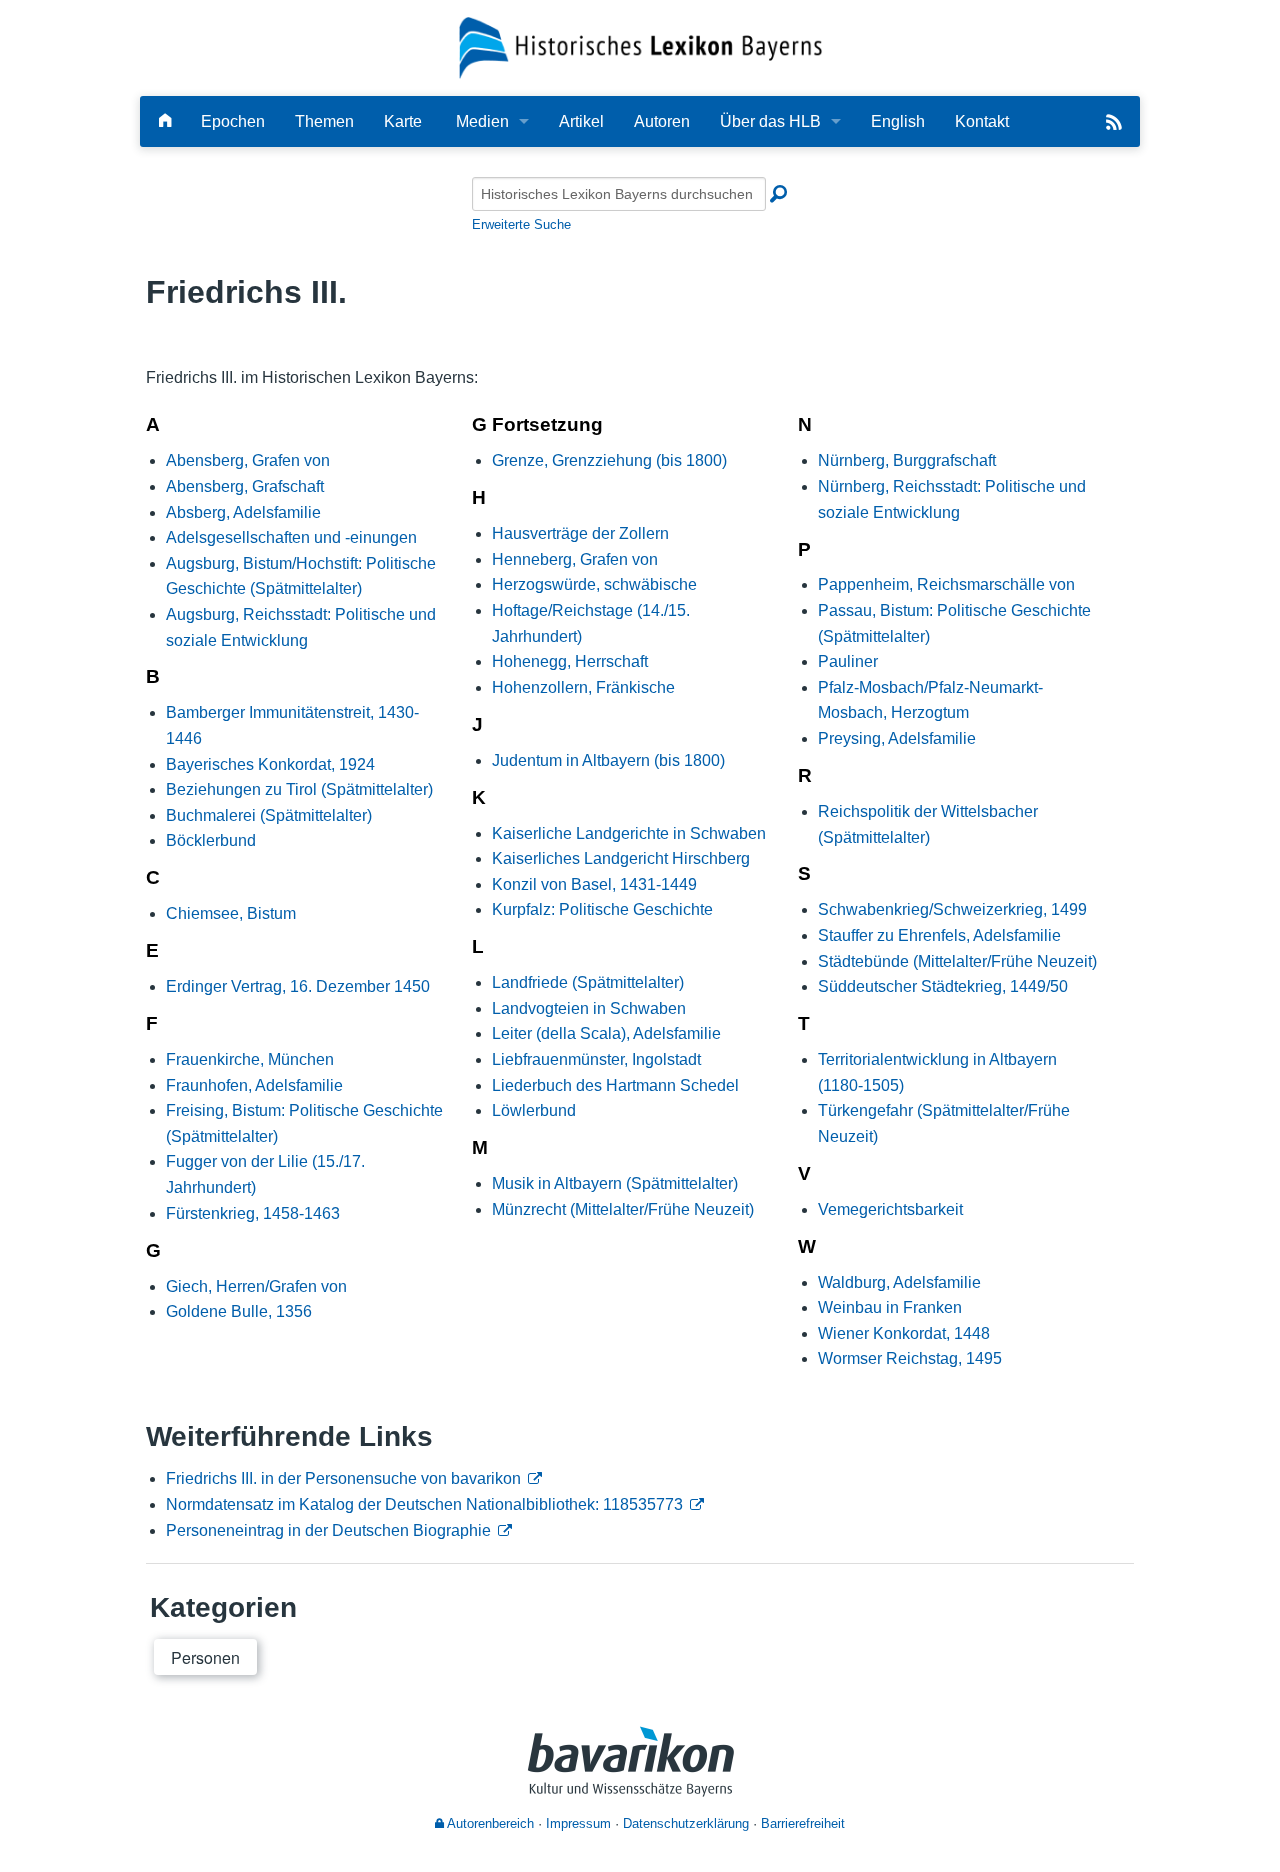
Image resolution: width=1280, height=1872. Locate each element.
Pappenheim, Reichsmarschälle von (946, 584)
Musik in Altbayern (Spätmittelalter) (615, 1183)
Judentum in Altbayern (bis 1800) (608, 760)
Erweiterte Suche (521, 224)
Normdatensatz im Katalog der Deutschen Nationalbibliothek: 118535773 (424, 1504)
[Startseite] (640, 46)
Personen (205, 1657)
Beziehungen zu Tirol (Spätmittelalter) (299, 789)
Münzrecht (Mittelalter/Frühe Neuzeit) (623, 1209)
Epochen (233, 121)
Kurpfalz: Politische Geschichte (602, 909)
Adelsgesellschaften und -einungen (291, 537)
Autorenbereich (489, 1823)
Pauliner (848, 661)
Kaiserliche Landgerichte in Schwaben (629, 833)
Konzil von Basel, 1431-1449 (594, 884)
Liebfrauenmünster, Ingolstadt (596, 1059)
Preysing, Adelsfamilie (897, 738)
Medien (482, 121)
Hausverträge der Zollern (580, 533)
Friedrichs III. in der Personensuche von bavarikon (343, 1478)
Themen (324, 121)
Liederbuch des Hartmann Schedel (615, 1085)
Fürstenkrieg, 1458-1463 (253, 1213)
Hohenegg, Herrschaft (570, 661)
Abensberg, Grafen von (248, 460)
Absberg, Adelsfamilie (243, 512)
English (898, 121)
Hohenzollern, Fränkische (583, 687)
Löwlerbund (534, 1110)
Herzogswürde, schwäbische (594, 584)
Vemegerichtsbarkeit (890, 1209)
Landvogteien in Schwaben (589, 1008)
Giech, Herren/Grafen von (256, 1286)
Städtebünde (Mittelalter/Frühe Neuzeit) (957, 961)
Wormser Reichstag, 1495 (910, 1358)
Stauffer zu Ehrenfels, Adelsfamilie (939, 935)
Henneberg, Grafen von (575, 559)
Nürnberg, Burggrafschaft (907, 460)
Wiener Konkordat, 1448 (904, 1333)
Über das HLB (770, 121)
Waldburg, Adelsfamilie (899, 1282)
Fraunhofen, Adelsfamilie (254, 1085)
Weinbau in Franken (890, 1307)
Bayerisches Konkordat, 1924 (270, 764)
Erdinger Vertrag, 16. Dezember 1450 (298, 986)
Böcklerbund (211, 840)
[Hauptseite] (165, 121)
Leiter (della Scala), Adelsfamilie (606, 1033)
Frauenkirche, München (250, 1059)
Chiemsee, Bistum (231, 913)
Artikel (581, 121)
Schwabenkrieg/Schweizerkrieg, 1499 (952, 909)
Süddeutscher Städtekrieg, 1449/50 (943, 986)
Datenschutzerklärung (686, 1823)
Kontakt (982, 121)
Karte (403, 121)
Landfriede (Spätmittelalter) (588, 982)
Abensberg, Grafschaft (245, 486)
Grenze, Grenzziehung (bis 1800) (609, 460)
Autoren (662, 121)
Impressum (578, 1823)
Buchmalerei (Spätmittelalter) (269, 815)
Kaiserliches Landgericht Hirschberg (621, 858)
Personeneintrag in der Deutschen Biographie (328, 1530)
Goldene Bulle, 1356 (239, 1311)
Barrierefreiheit (803, 1823)
